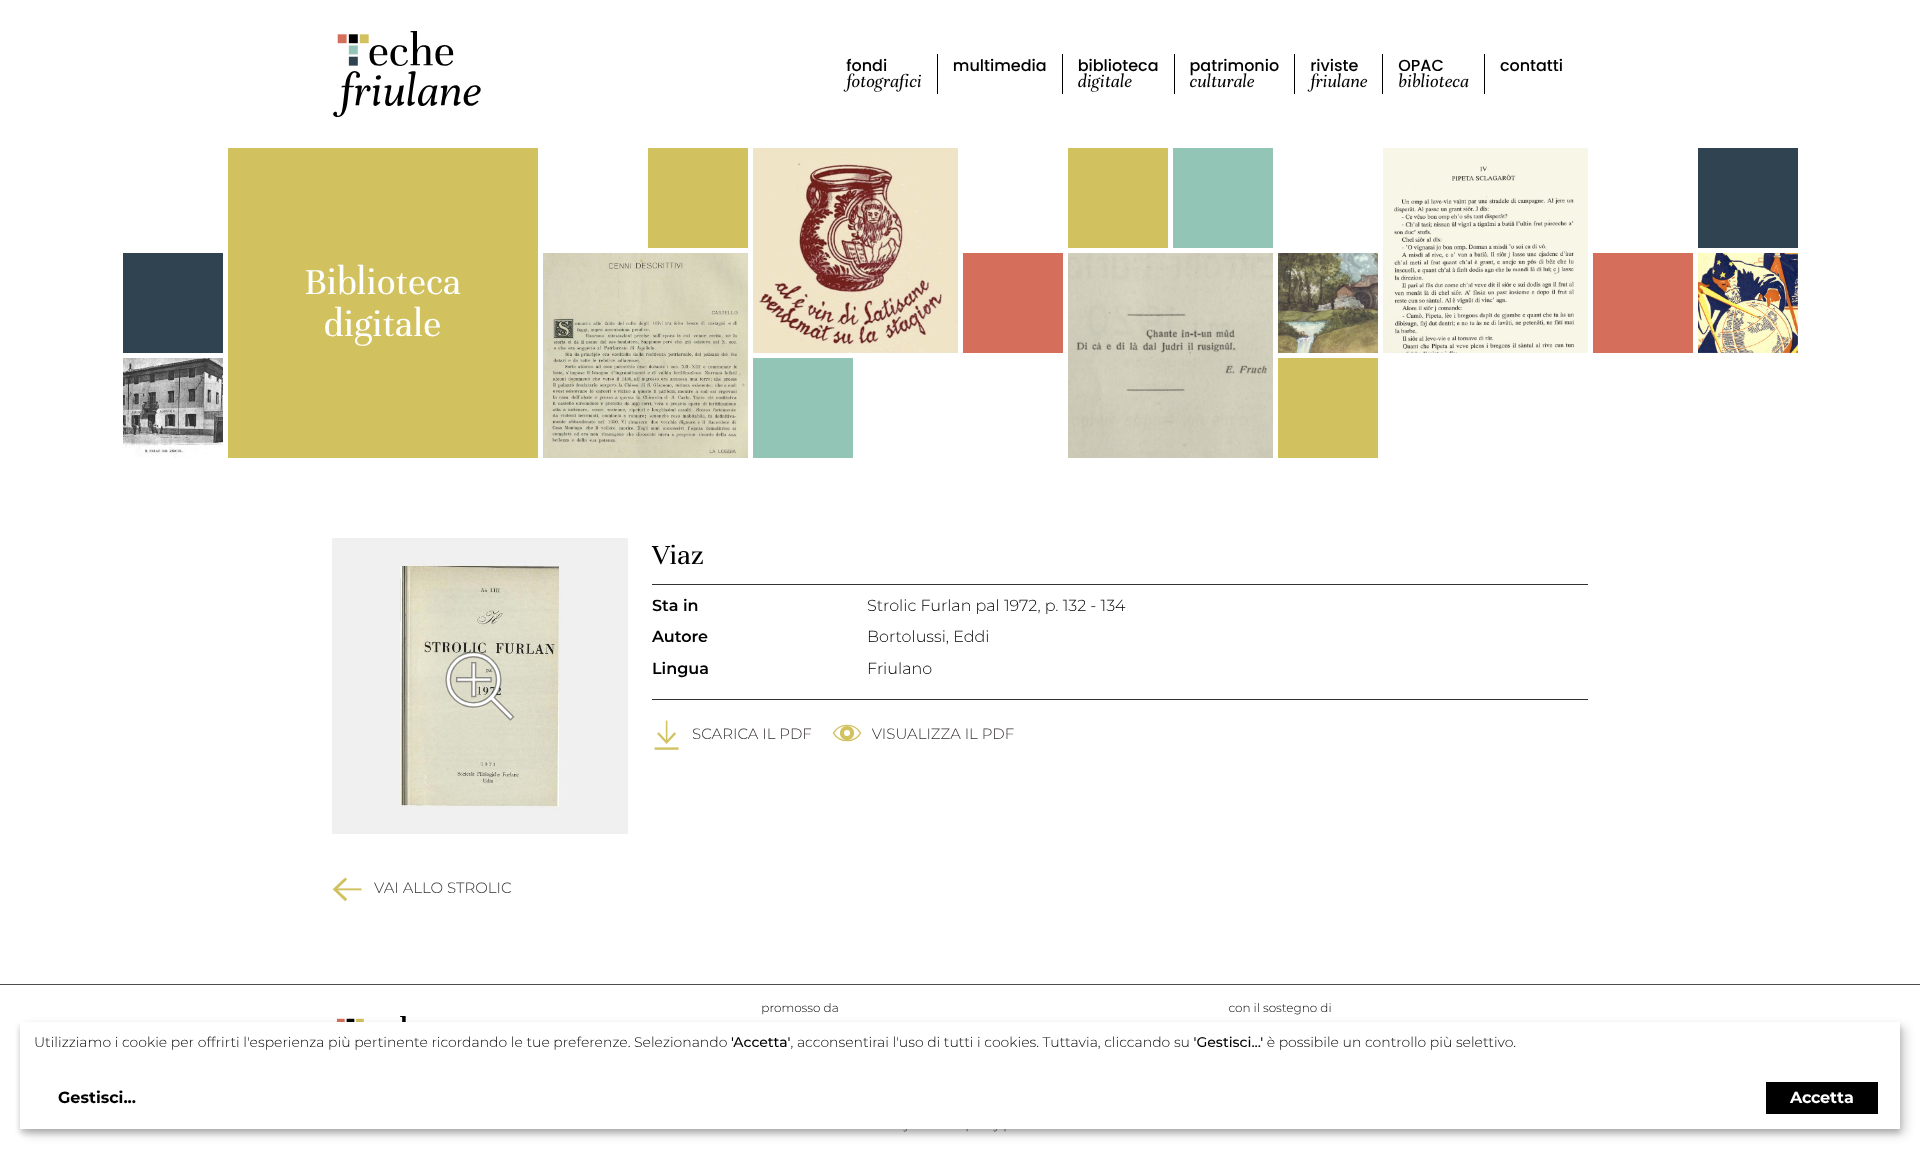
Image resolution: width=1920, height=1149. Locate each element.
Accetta (1822, 1097)
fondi (884, 73)
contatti (1531, 65)
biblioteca (1118, 73)
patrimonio (1235, 73)
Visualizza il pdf (943, 733)
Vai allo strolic (443, 887)
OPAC (1433, 73)
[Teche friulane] (407, 74)
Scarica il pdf (752, 733)
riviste (1338, 73)
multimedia (1000, 65)
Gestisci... (97, 1098)
